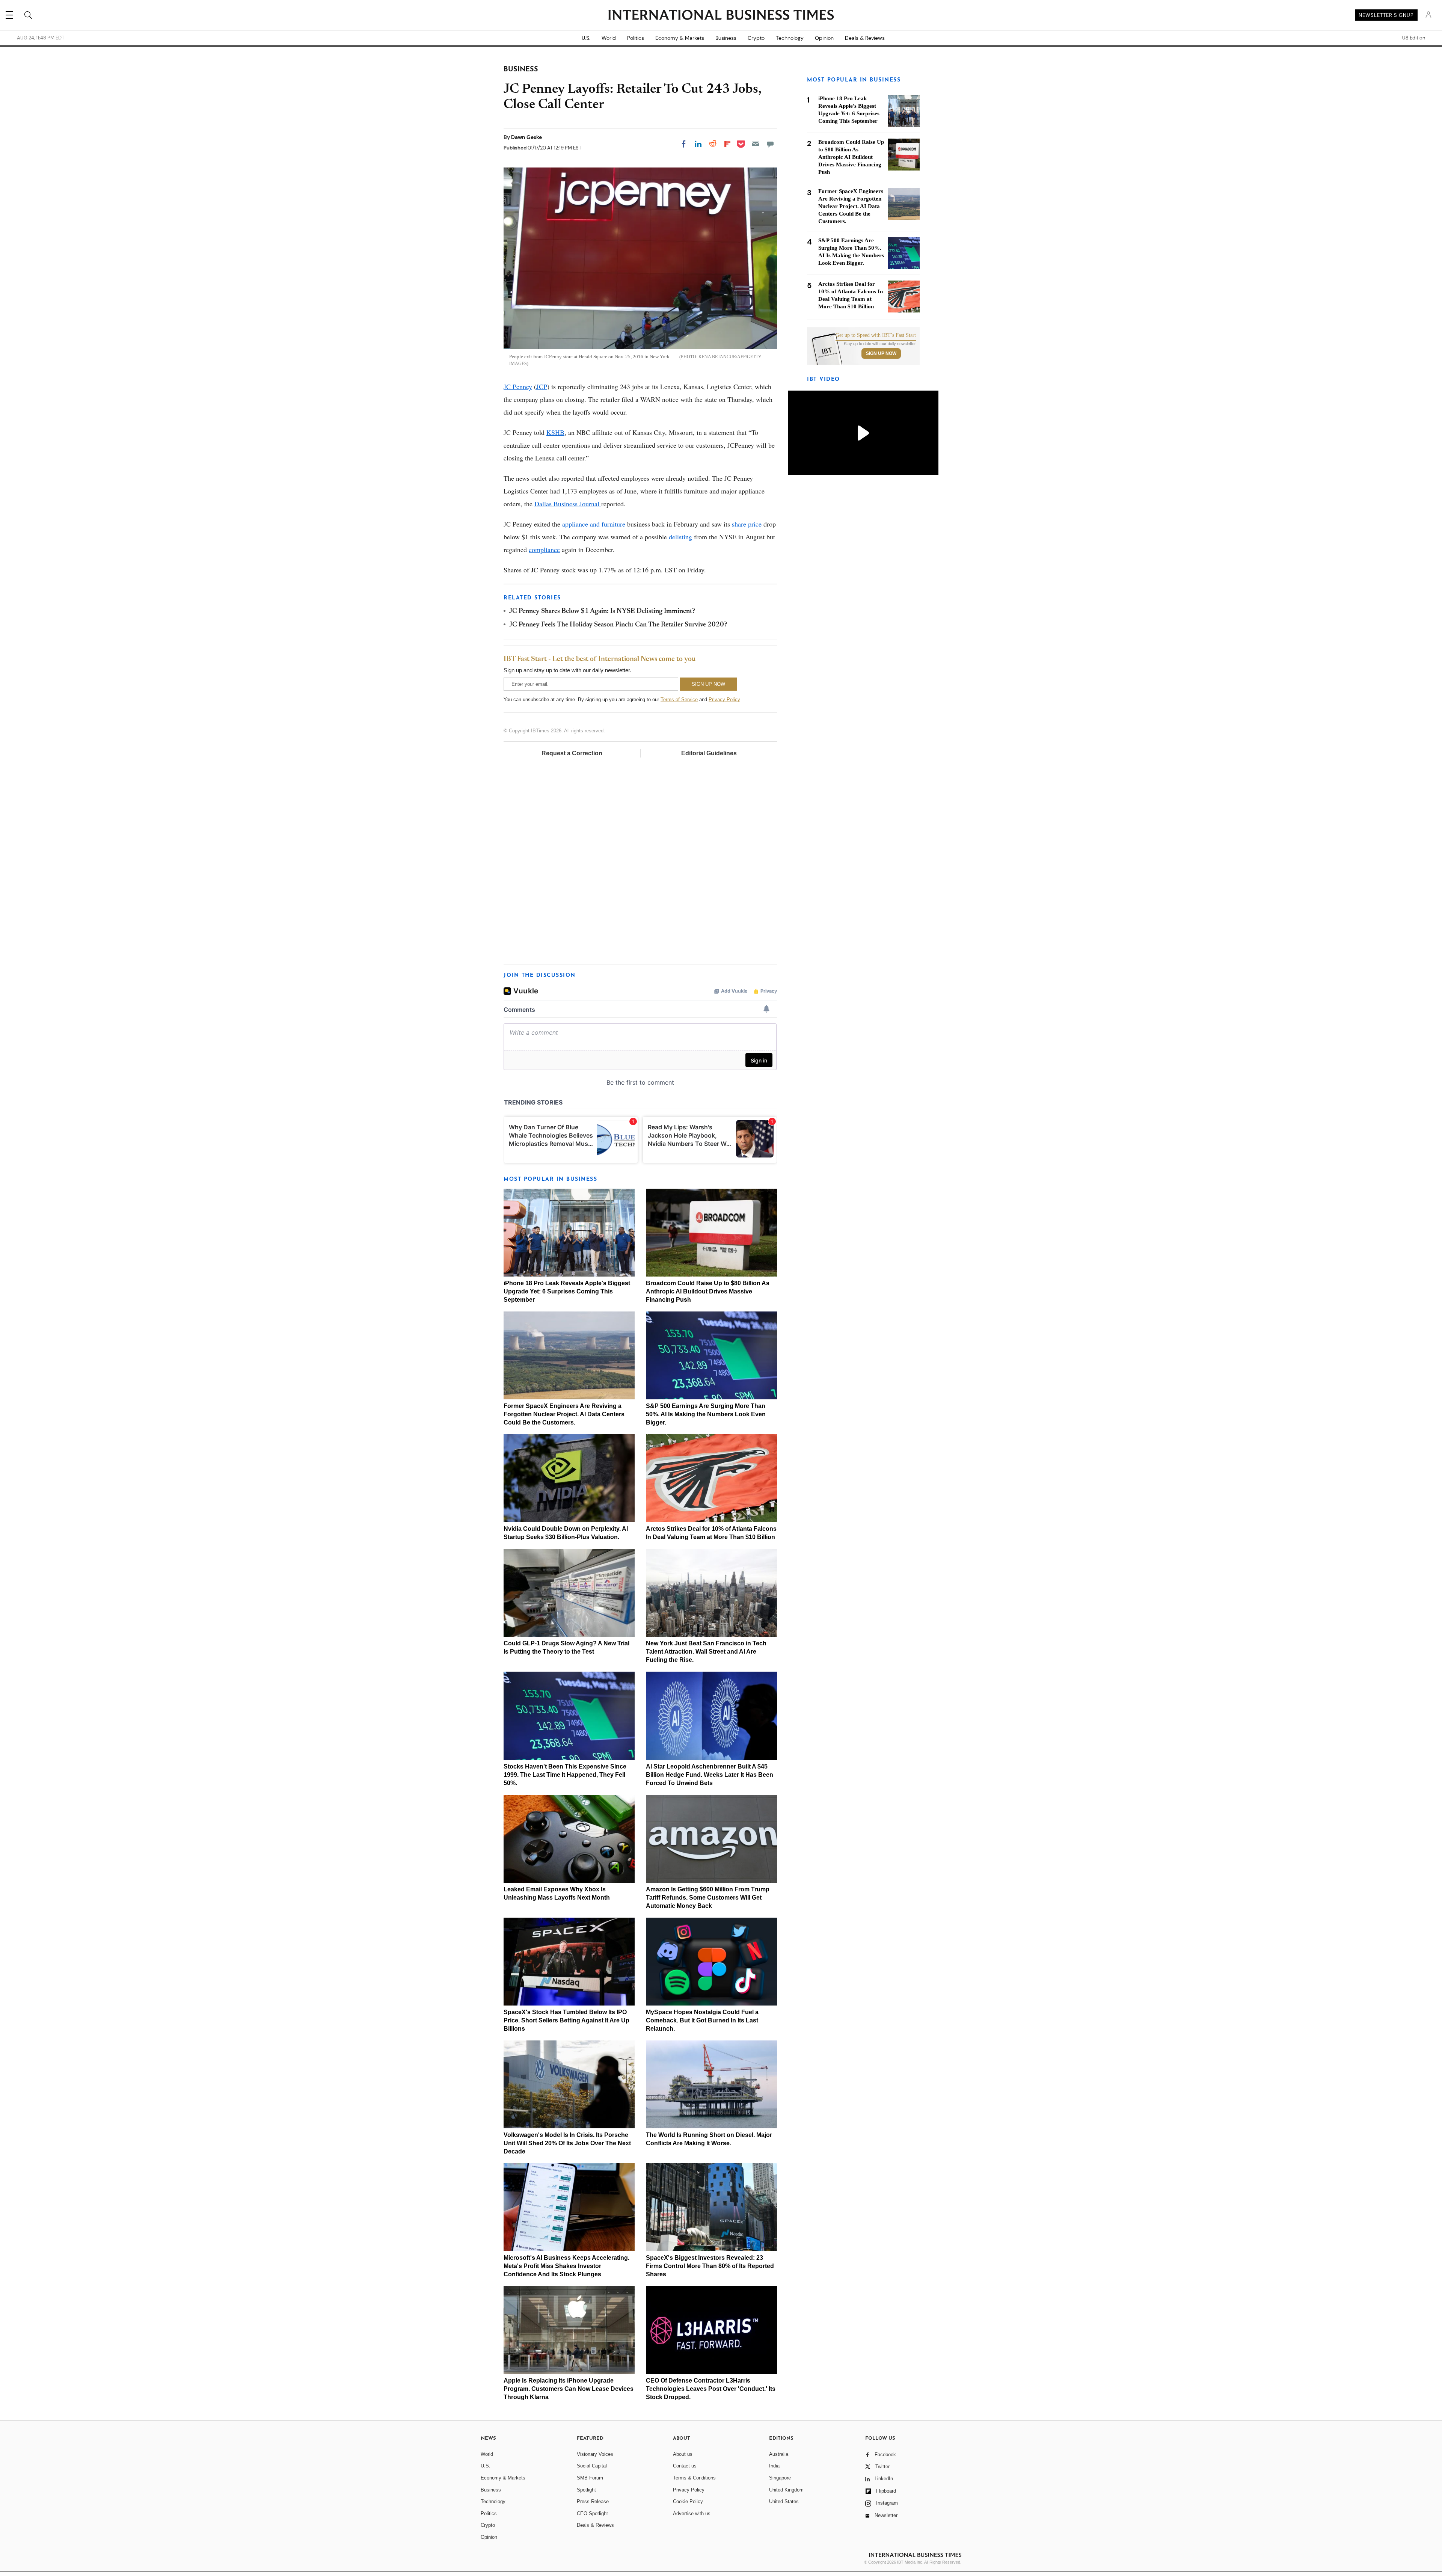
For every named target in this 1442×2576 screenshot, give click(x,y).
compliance (544, 549)
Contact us (685, 2466)
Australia (779, 2454)
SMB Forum (590, 2478)
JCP (542, 386)
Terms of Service (679, 699)
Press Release (593, 2501)
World (609, 38)
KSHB (555, 432)
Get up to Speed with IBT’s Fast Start (876, 335)
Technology (790, 38)
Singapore (780, 2478)
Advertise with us (692, 2513)
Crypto (756, 38)
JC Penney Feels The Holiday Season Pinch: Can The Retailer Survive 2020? (618, 625)
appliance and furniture (594, 524)
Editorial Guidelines (709, 753)
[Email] (756, 144)
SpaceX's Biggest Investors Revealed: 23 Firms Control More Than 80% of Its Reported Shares (710, 2266)
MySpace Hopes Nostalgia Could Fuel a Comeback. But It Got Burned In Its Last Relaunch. (702, 2020)
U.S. (586, 38)
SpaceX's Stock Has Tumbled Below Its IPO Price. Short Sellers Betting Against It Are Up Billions (566, 2020)
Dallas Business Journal (568, 504)
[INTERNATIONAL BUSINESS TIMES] (721, 16)
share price (747, 524)
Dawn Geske (526, 137)
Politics (636, 38)
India (774, 2466)
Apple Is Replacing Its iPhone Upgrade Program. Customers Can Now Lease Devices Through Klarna (569, 2389)
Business (726, 38)
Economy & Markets (680, 38)
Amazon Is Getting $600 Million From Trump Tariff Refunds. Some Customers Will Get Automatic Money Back (708, 1898)
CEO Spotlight (592, 2513)
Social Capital (592, 2466)
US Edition (1414, 38)
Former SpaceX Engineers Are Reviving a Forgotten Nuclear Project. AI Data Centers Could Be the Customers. (564, 1414)
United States (784, 2501)
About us (683, 2454)
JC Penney (518, 386)
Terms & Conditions (694, 2478)
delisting (680, 537)
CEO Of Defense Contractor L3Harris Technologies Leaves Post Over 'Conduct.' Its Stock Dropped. (711, 2389)
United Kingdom (786, 2490)
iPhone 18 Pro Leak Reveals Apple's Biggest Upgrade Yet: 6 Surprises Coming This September (567, 1291)
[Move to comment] (770, 144)
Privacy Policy (724, 699)
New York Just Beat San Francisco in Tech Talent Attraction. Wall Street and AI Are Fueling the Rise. (706, 1652)
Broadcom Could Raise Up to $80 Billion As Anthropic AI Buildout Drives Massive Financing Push (708, 1291)
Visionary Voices (595, 2454)
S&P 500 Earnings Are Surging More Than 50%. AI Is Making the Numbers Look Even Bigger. (706, 1414)
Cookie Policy (688, 2501)
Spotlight (586, 2490)
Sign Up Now (881, 353)
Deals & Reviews (865, 38)
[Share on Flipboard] (727, 144)
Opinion (824, 38)
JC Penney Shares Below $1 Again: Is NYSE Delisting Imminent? (602, 611)
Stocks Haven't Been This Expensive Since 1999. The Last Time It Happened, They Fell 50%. (565, 1775)
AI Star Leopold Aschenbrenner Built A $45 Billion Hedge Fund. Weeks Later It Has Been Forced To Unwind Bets (710, 1775)
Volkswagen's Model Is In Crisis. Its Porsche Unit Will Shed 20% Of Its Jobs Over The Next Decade (567, 2143)
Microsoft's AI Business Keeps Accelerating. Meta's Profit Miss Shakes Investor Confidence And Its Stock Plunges (566, 2266)
